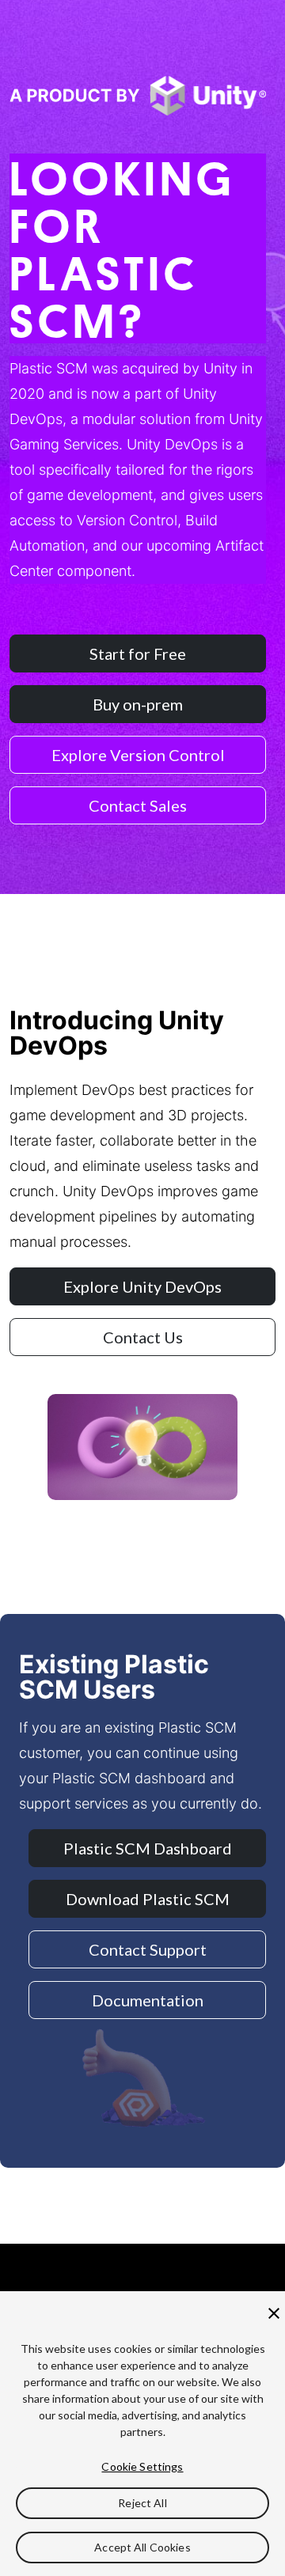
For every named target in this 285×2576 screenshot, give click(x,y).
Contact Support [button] (148, 1949)
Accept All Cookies (142, 2547)
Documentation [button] (148, 2000)
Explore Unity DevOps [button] (142, 1286)
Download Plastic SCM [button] (148, 1899)
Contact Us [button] (143, 1337)
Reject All (142, 2503)
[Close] (274, 2313)
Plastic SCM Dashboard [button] (148, 1848)
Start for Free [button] (138, 653)
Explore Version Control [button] (138, 755)
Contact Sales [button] (138, 805)
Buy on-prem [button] (138, 704)
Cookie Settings (142, 2466)
